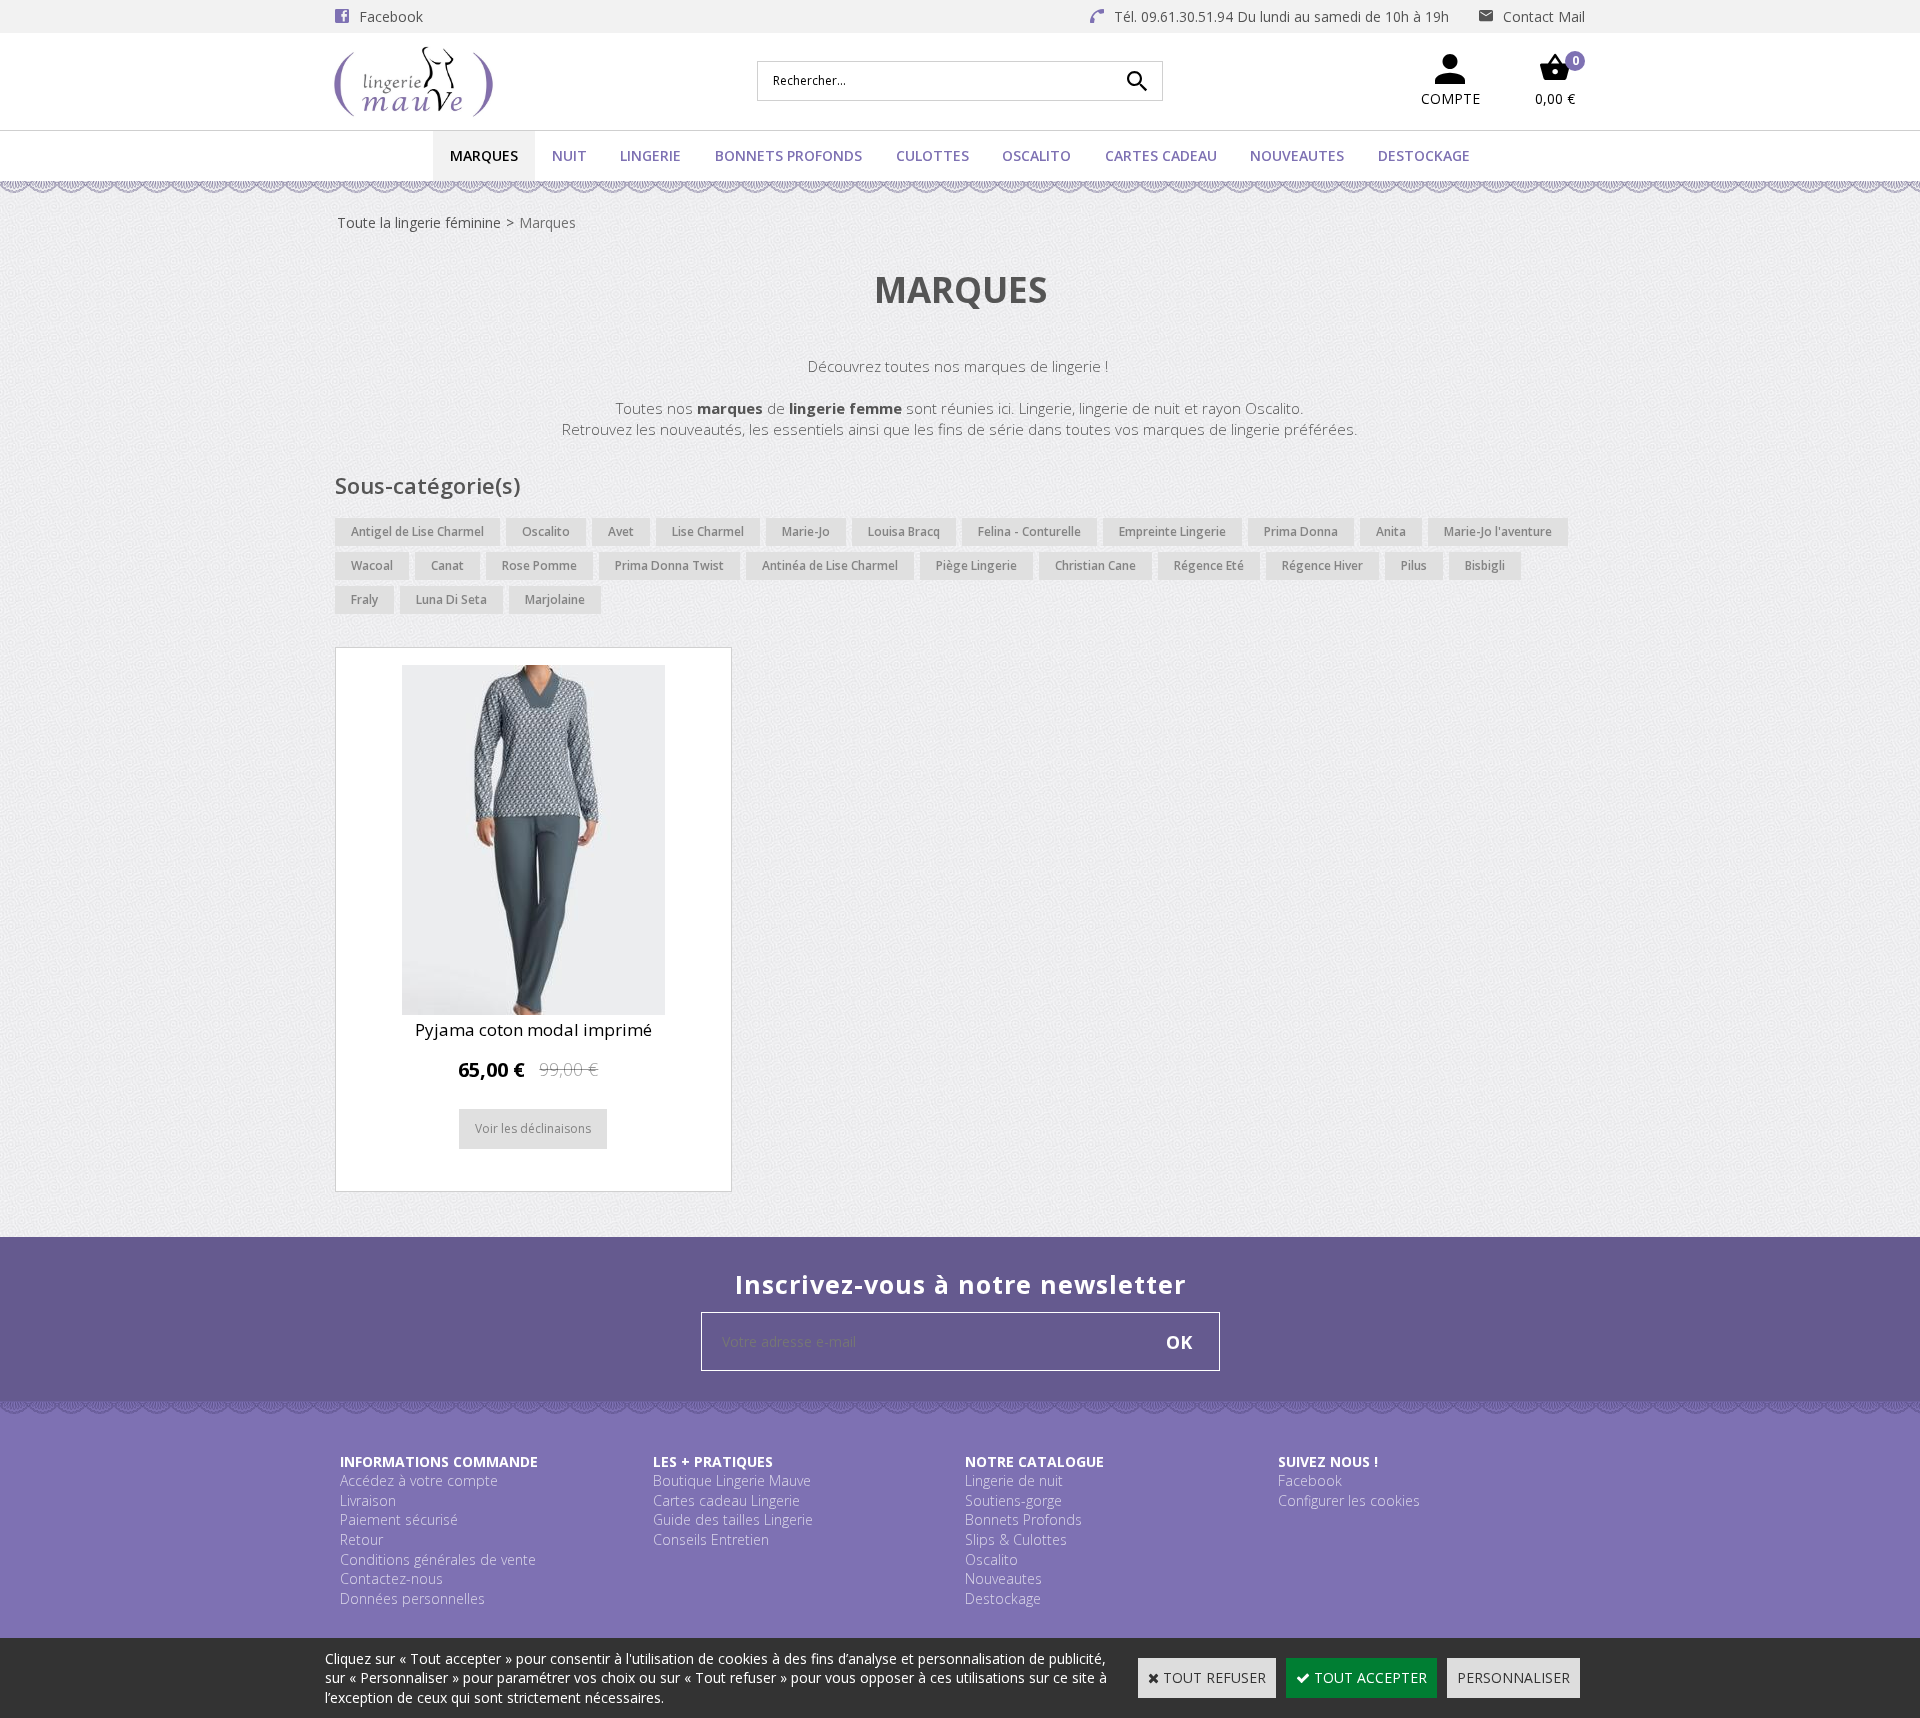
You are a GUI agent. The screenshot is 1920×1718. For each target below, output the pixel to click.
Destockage (1424, 155)
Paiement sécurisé (399, 1519)
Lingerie (650, 155)
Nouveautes (1297, 155)
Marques (484, 155)
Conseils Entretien (711, 1539)
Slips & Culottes (1016, 1539)
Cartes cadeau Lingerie (726, 1500)
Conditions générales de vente (438, 1559)
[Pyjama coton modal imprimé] (533, 1009)
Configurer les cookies (1349, 1500)
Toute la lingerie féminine (419, 222)
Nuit (569, 155)
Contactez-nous (391, 1578)
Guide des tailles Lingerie (733, 1519)
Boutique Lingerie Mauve (732, 1480)
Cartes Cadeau (1161, 155)
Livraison (368, 1500)
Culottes (932, 155)
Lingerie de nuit (1014, 1480)
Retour (361, 1539)
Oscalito (1036, 155)
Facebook (1310, 1480)
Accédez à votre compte (419, 1480)
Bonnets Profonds (788, 155)
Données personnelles (412, 1598)
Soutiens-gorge (1013, 1500)
